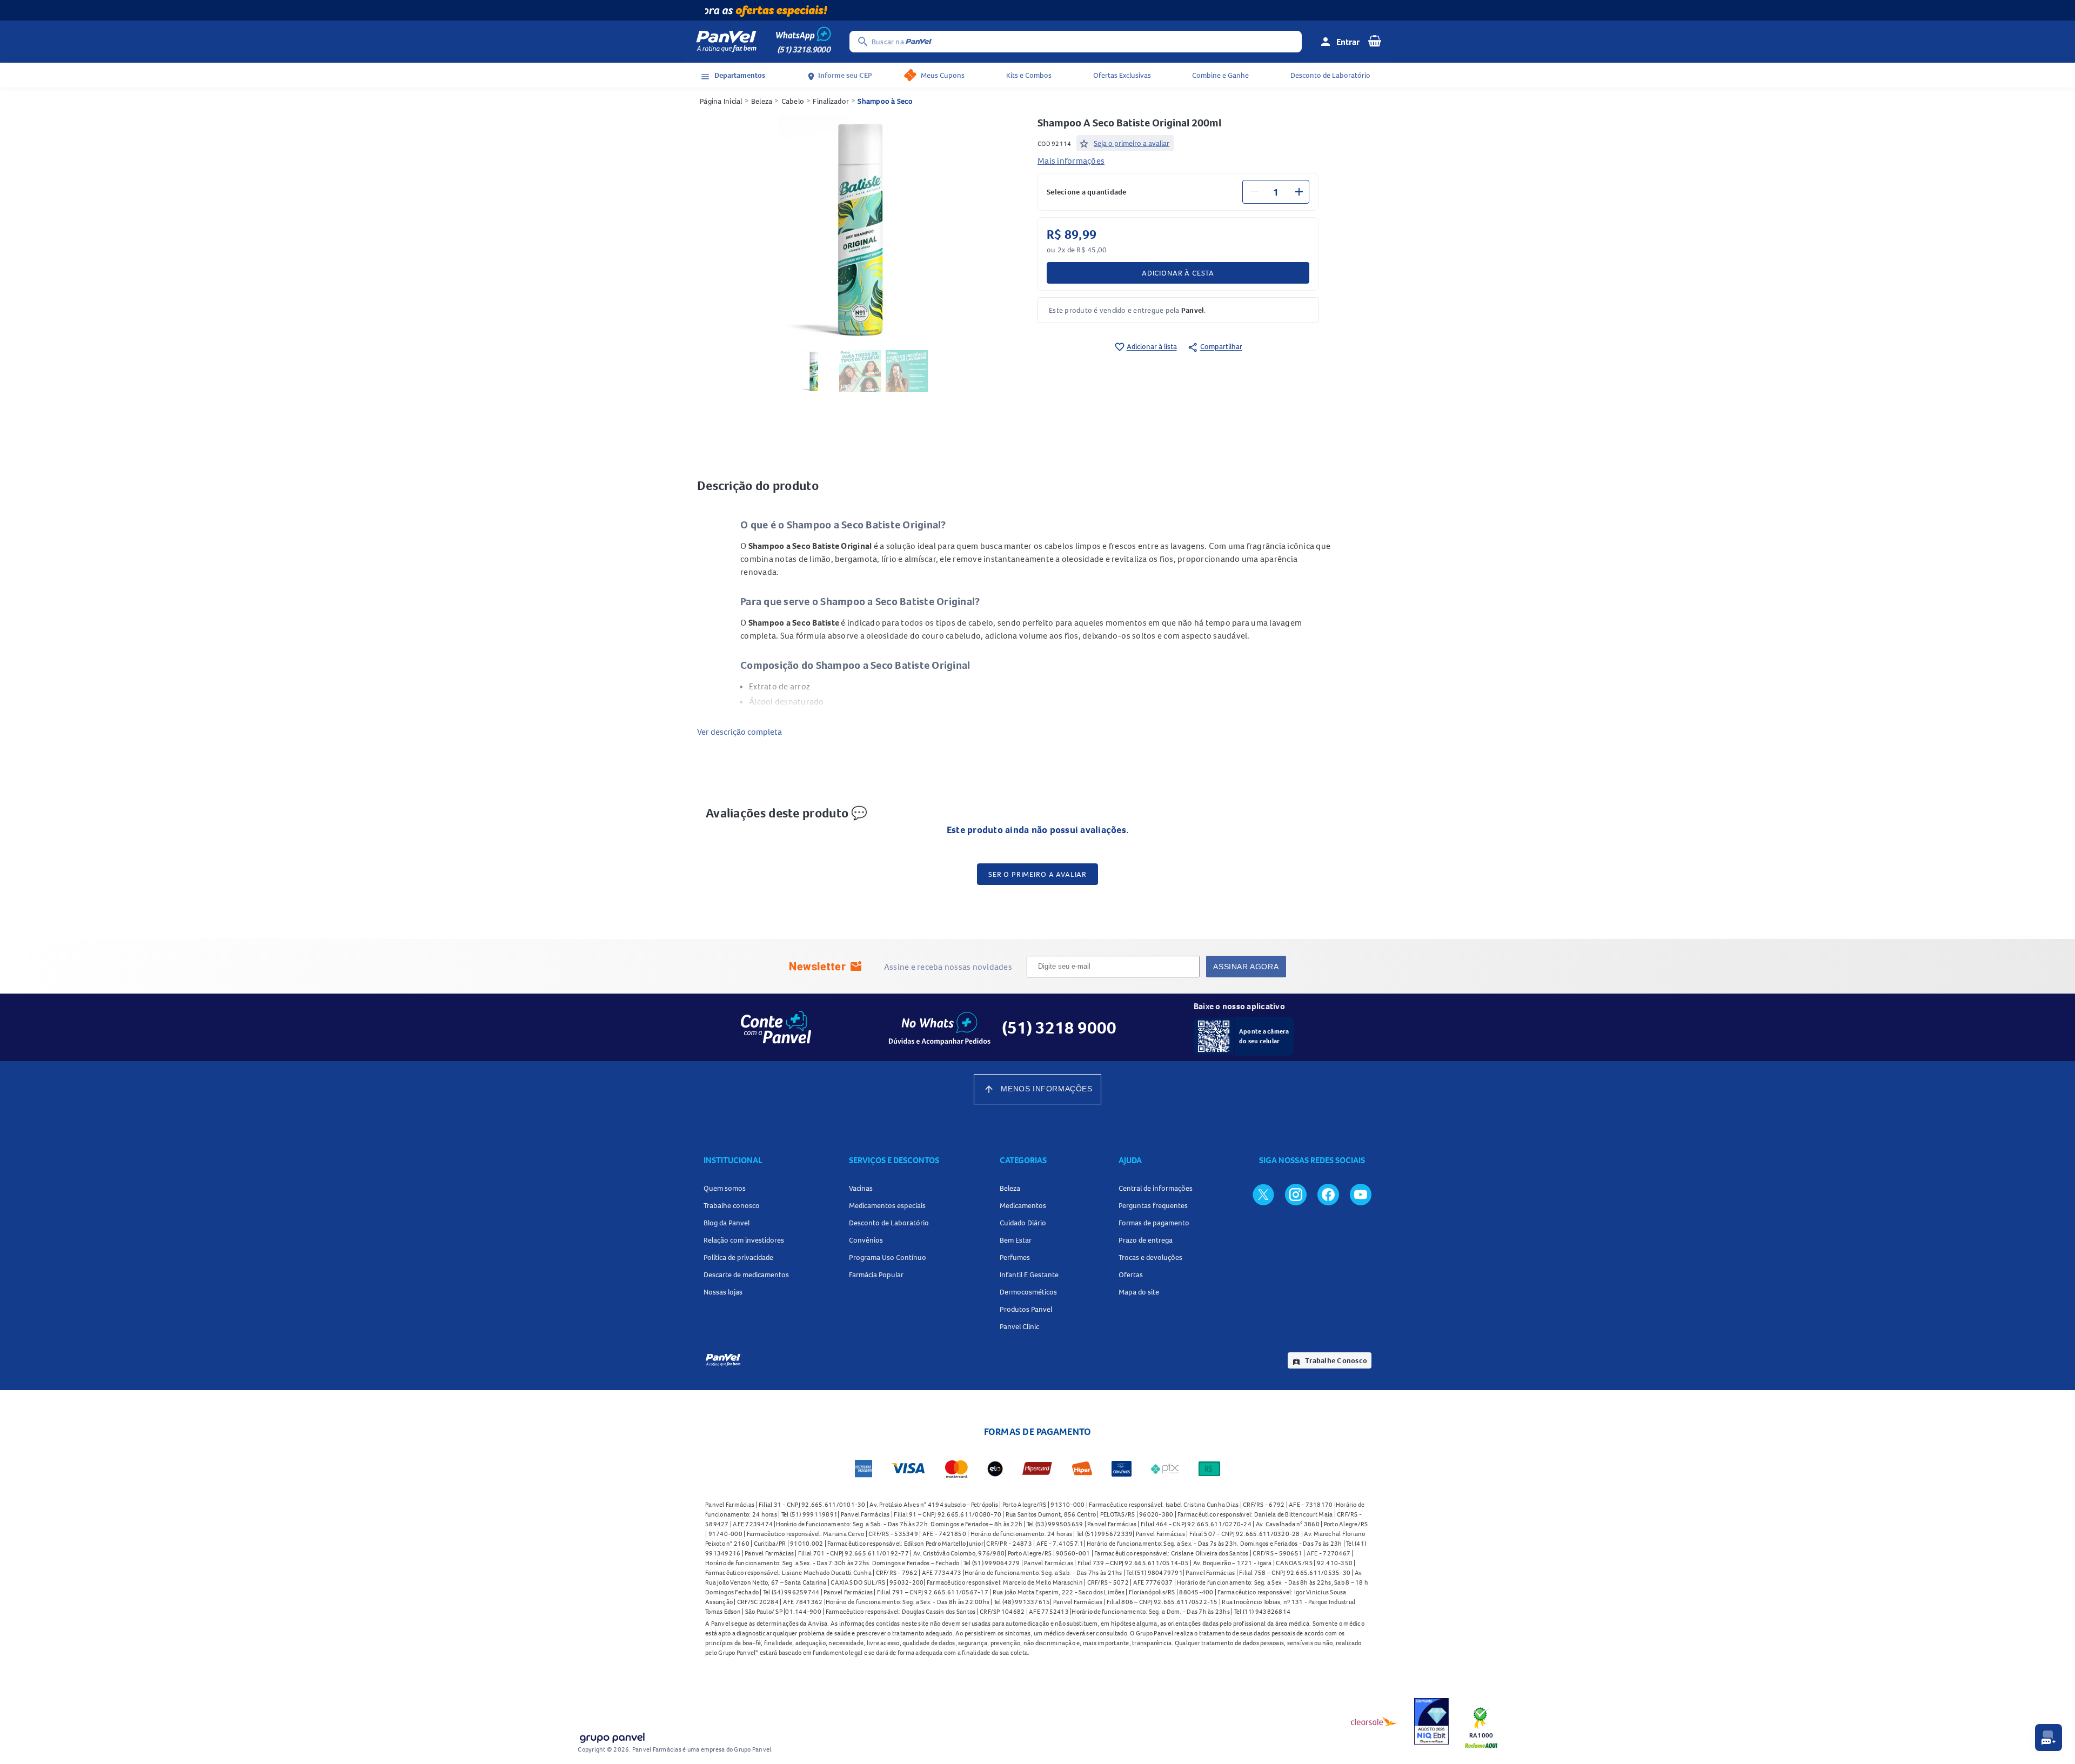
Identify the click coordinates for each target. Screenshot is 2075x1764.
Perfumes (1015, 1257)
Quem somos (725, 1188)
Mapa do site (1139, 1292)
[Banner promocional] (1037, 10)
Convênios (866, 1240)
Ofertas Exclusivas (1122, 75)
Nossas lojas (723, 1292)
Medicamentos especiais (887, 1205)
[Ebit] (1431, 1721)
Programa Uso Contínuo (888, 1257)
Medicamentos (1023, 1205)
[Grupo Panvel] (612, 1736)
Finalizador (831, 101)
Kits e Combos (1029, 75)
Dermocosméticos (1028, 1292)
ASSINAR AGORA (1246, 967)
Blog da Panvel (727, 1223)
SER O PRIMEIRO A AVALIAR (1037, 874)
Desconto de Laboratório (1330, 75)
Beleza (762, 101)
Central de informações (1156, 1188)
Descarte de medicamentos (746, 1275)
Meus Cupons (943, 75)
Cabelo (793, 101)
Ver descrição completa (739, 732)
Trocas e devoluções (1150, 1257)
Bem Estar (1016, 1240)
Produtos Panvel (1026, 1309)
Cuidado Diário (1023, 1223)
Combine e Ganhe (1220, 75)
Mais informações (1071, 160)
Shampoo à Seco (885, 101)
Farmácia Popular (876, 1275)
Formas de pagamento (1154, 1223)
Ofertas (1131, 1275)
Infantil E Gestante (1029, 1275)
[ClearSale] (1374, 1721)
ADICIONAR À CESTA (1178, 273)
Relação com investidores (744, 1240)
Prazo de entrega (1146, 1240)
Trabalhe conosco (732, 1205)
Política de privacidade (738, 1257)
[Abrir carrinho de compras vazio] (1375, 41)
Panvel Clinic (1019, 1326)
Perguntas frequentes (1153, 1205)
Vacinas (861, 1188)
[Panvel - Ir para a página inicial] (726, 42)
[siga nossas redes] (1263, 1194)
